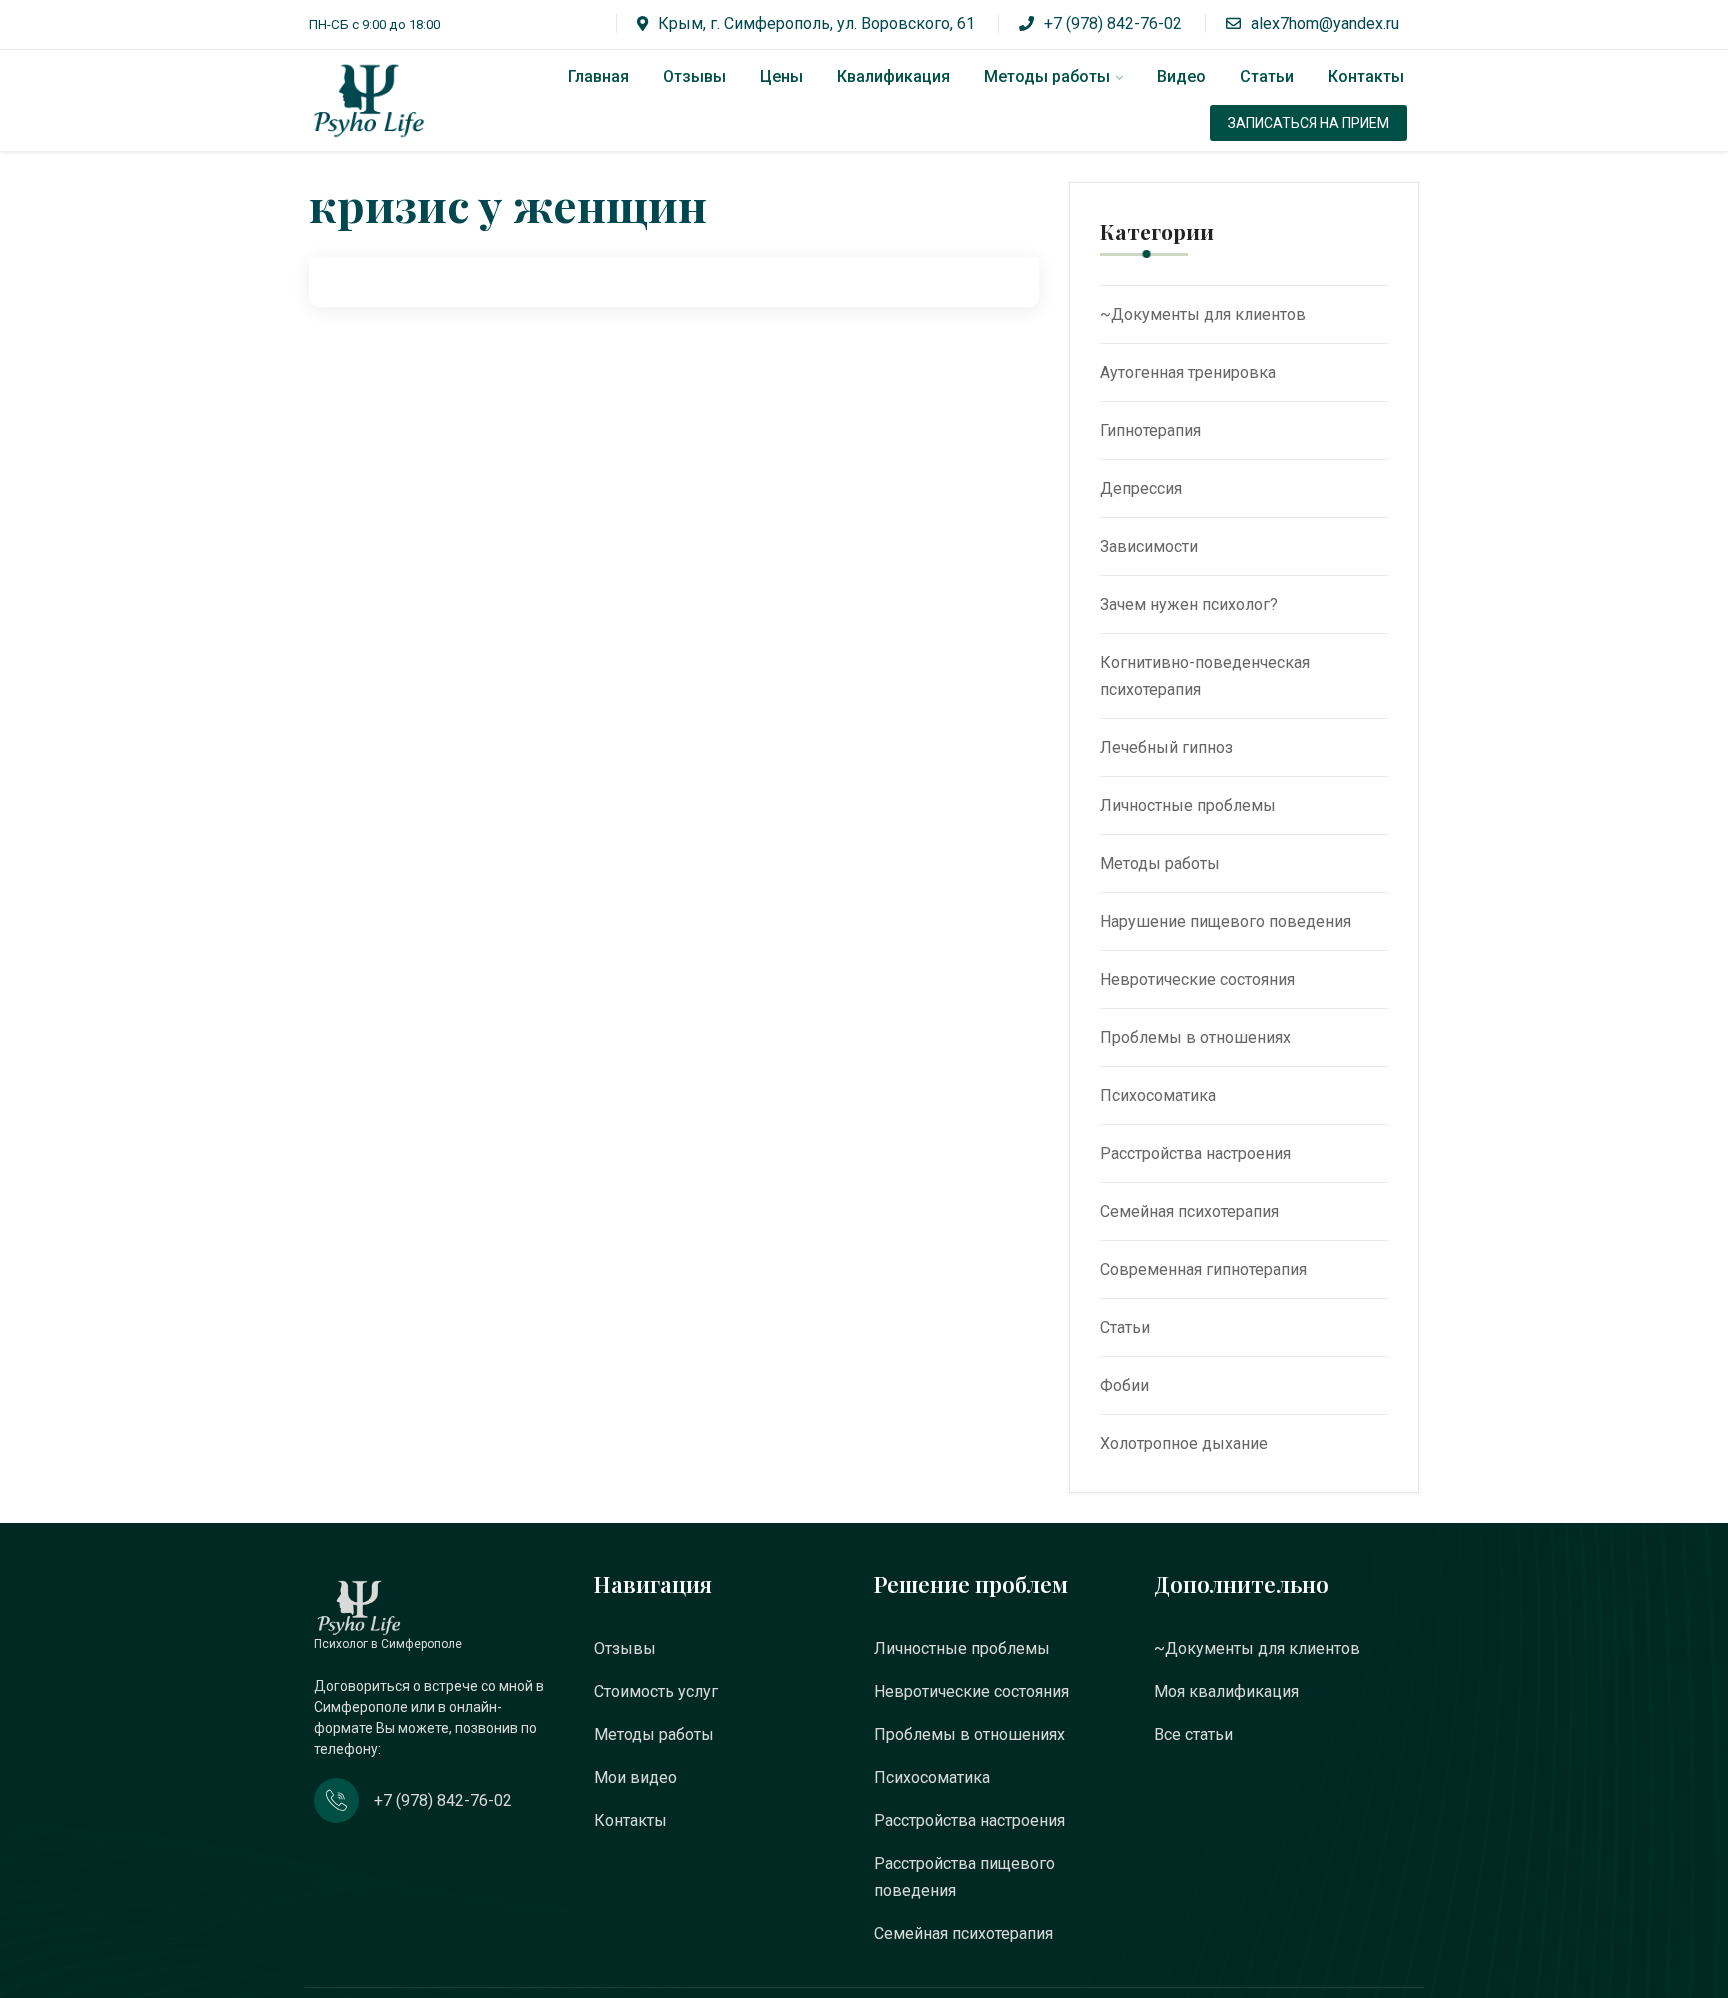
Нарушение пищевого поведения (1225, 921)
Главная (598, 76)
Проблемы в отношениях (1195, 1037)
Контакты (1366, 76)
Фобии (1124, 1385)
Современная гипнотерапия (1203, 1269)
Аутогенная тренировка (1188, 372)
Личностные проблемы (1188, 805)
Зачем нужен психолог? (1189, 604)
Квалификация (893, 76)
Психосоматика (1158, 1095)
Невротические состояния (1197, 979)
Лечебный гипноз (1166, 747)
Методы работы (1047, 76)
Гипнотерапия (1150, 430)
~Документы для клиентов (1203, 314)
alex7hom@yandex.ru (1325, 23)
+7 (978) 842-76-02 (1113, 23)
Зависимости (1149, 546)
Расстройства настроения (1195, 1153)
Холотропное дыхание (1184, 1443)
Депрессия (1141, 488)
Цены (781, 76)
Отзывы (694, 76)
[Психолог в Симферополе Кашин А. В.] (389, 101)
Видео (1181, 76)
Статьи (1267, 76)
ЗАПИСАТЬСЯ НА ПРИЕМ (1308, 123)
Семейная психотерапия (1189, 1211)
